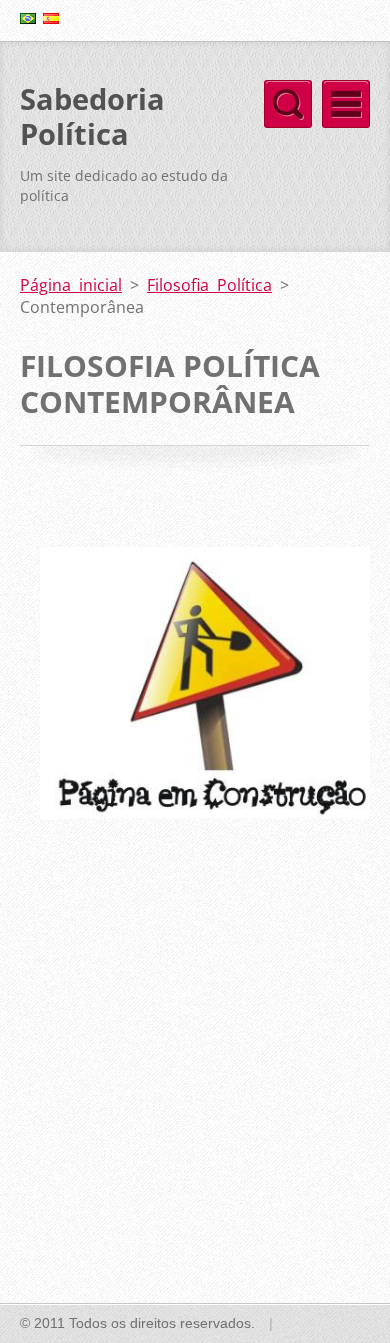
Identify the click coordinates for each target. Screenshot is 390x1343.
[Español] (51, 18)
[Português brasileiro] (28, 18)
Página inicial (71, 285)
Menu (346, 104)
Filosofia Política (209, 285)
